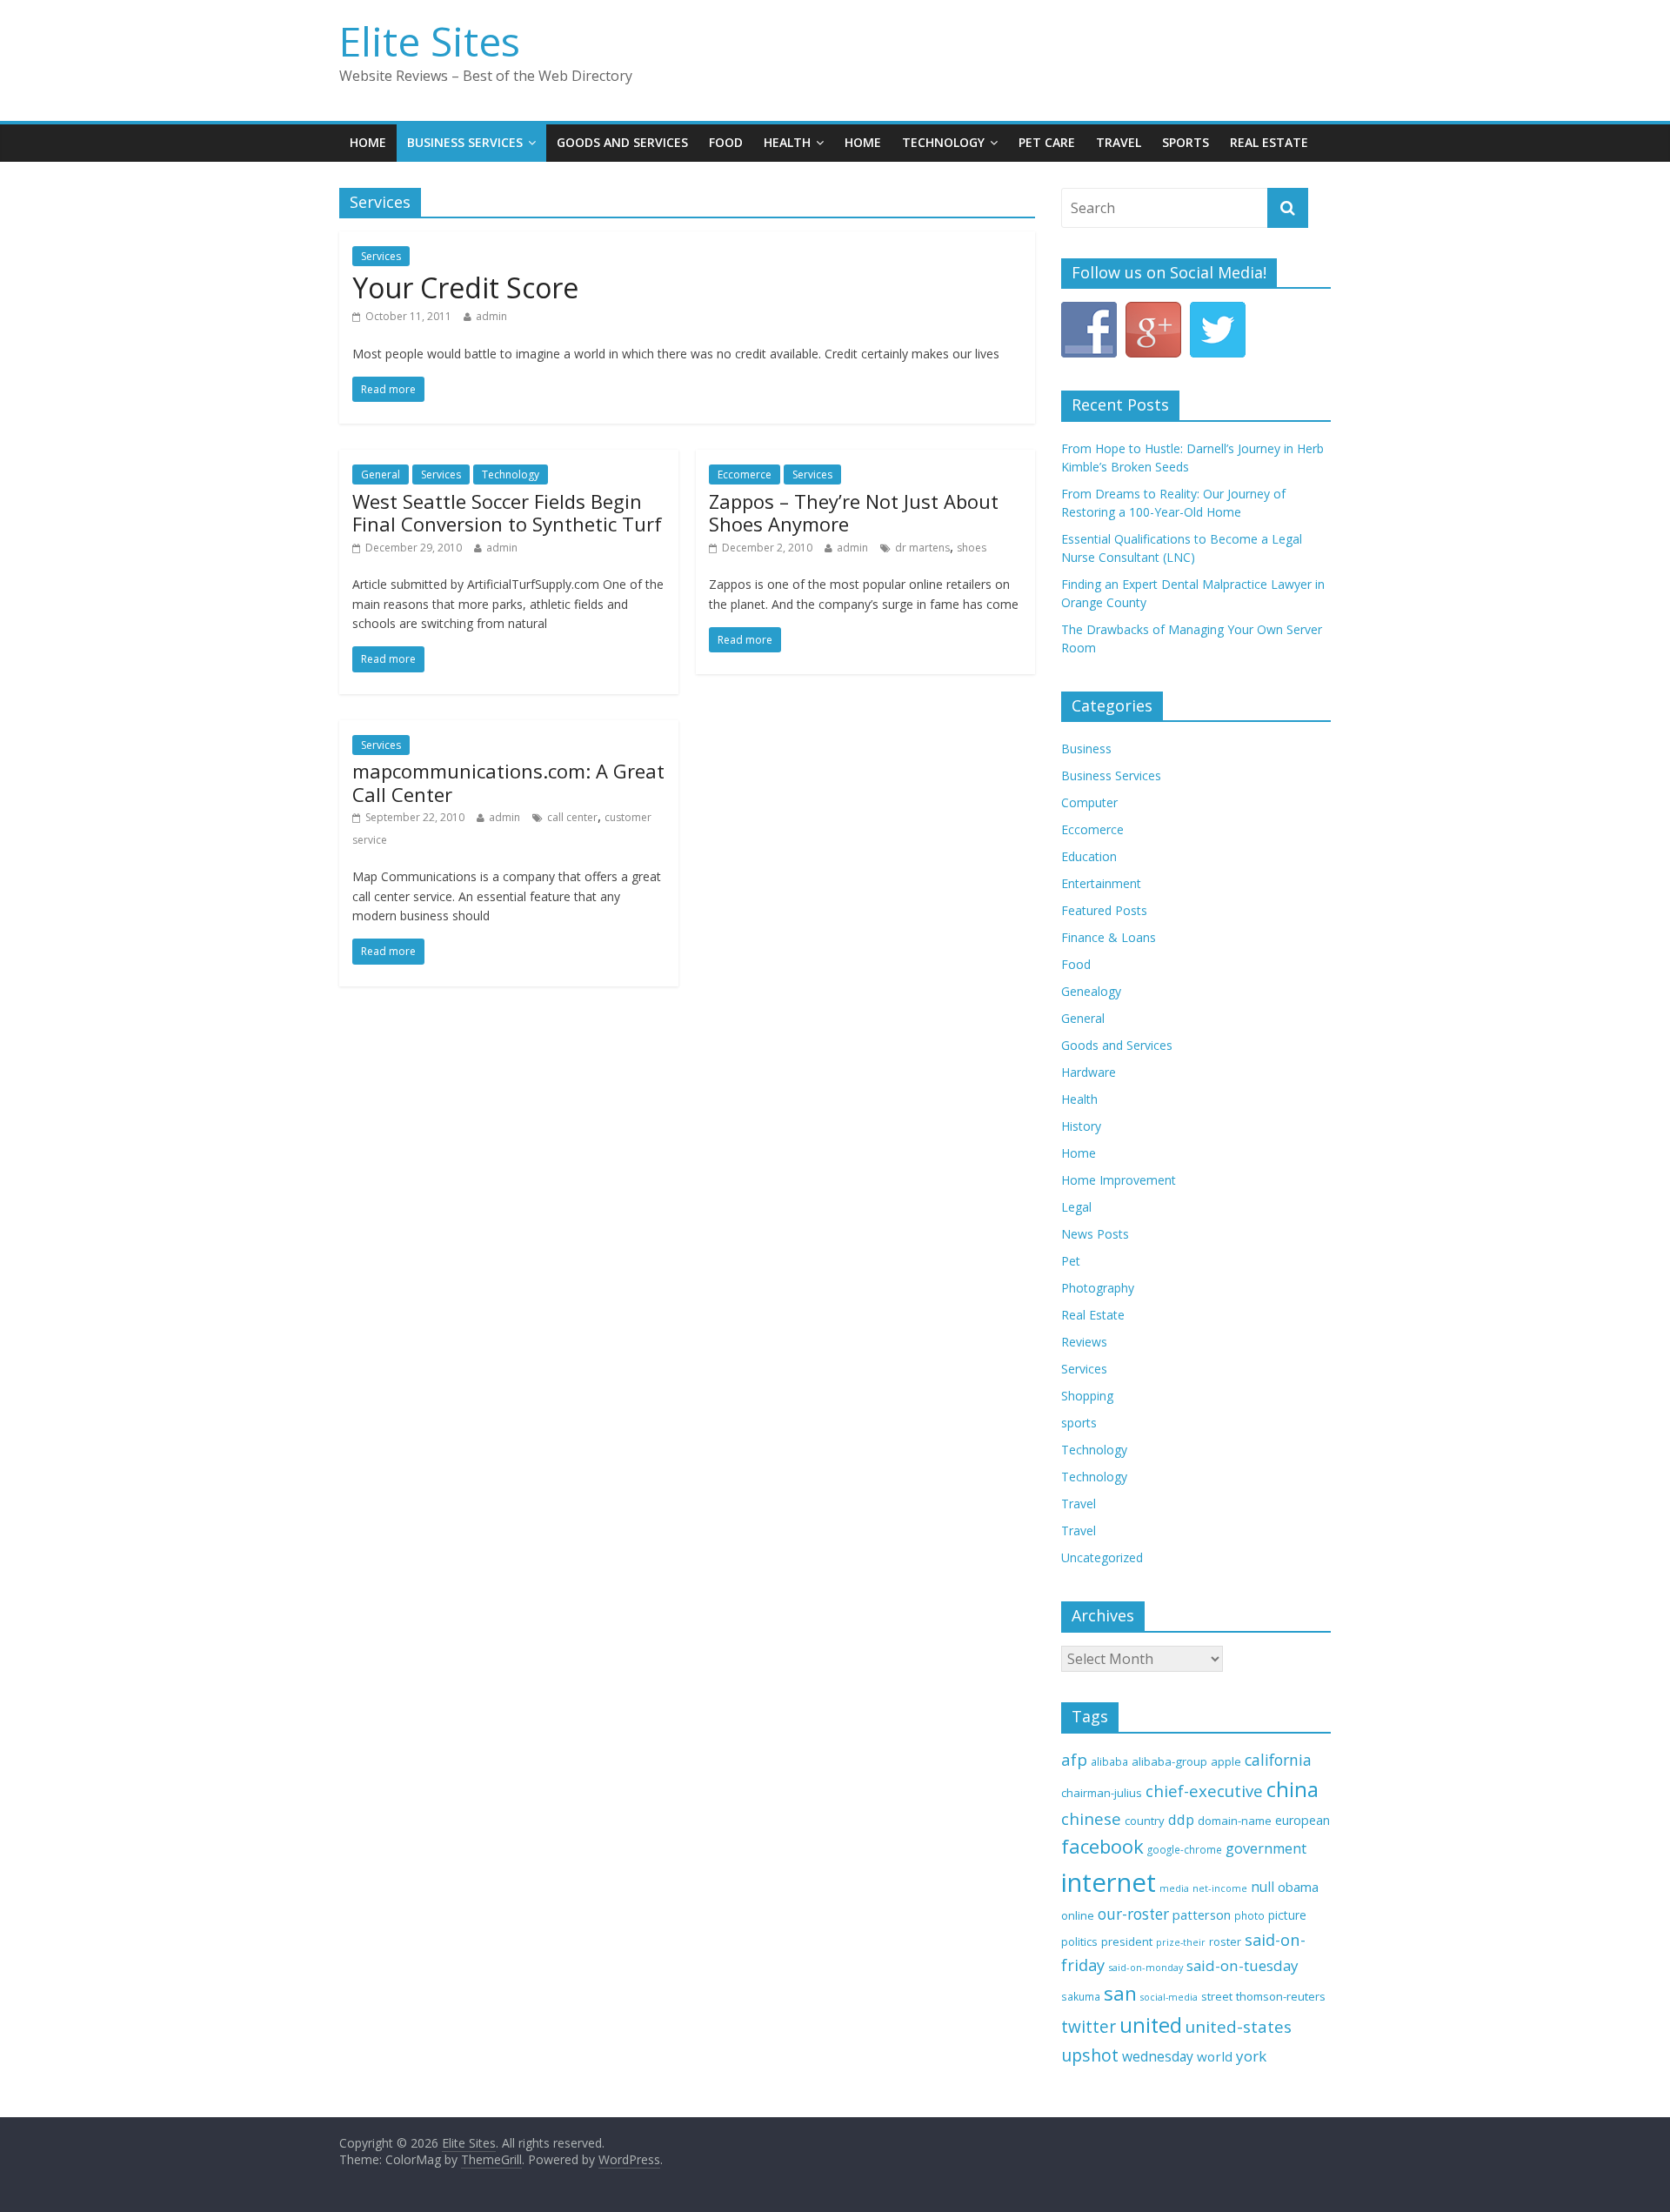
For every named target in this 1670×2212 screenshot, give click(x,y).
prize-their (1181, 1942)
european (1303, 1820)
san (1120, 1993)
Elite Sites (430, 41)
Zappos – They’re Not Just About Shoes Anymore (854, 512)
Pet (1071, 1261)
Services (381, 256)
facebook (1102, 1846)
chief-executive (1204, 1791)
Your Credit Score (465, 287)
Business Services (465, 142)
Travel (1119, 142)
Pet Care (1047, 142)
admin (491, 316)
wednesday (1158, 2056)
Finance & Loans (1109, 937)
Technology (943, 142)
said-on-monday (1146, 1967)
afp (1074, 1760)
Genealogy (1091, 991)
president (1127, 1941)
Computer (1089, 802)
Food (726, 142)
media (1174, 1888)
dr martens (922, 548)
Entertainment (1101, 883)
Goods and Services (622, 142)
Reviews (1084, 1342)
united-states (1239, 2027)
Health (787, 142)
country (1145, 1821)
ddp (1181, 1819)
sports (1079, 1423)
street (1217, 1996)
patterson (1202, 1915)
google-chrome (1185, 1849)
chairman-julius (1102, 1793)
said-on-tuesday (1242, 1965)
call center (572, 817)
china (1293, 1789)
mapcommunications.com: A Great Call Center (508, 782)
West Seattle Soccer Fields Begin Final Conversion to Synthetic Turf (507, 512)
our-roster (1133, 1914)
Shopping (1087, 1396)
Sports (1186, 142)
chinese (1091, 1818)
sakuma (1081, 1996)
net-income (1220, 1888)
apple (1226, 1761)
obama (1298, 1887)
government (1266, 1848)
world (1215, 2056)
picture (1287, 1915)
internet (1109, 1882)
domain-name (1235, 1821)
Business (1086, 748)
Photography (1098, 1288)
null (1263, 1887)
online (1078, 1915)
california (1278, 1760)
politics (1079, 1941)
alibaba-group (1169, 1761)
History (1081, 1126)
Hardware (1089, 1072)
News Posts (1095, 1234)
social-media (1169, 1997)
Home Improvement (1119, 1180)
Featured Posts (1104, 910)
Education (1089, 856)
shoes (972, 548)
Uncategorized (1102, 1557)
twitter (1089, 2027)
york (1251, 2056)
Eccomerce (745, 474)
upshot (1090, 2055)
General (381, 474)
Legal (1076, 1207)
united (1151, 2025)
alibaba (1109, 1762)
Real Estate (1269, 142)
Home (368, 142)
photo (1249, 1916)
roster (1225, 1941)
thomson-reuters (1281, 1996)
